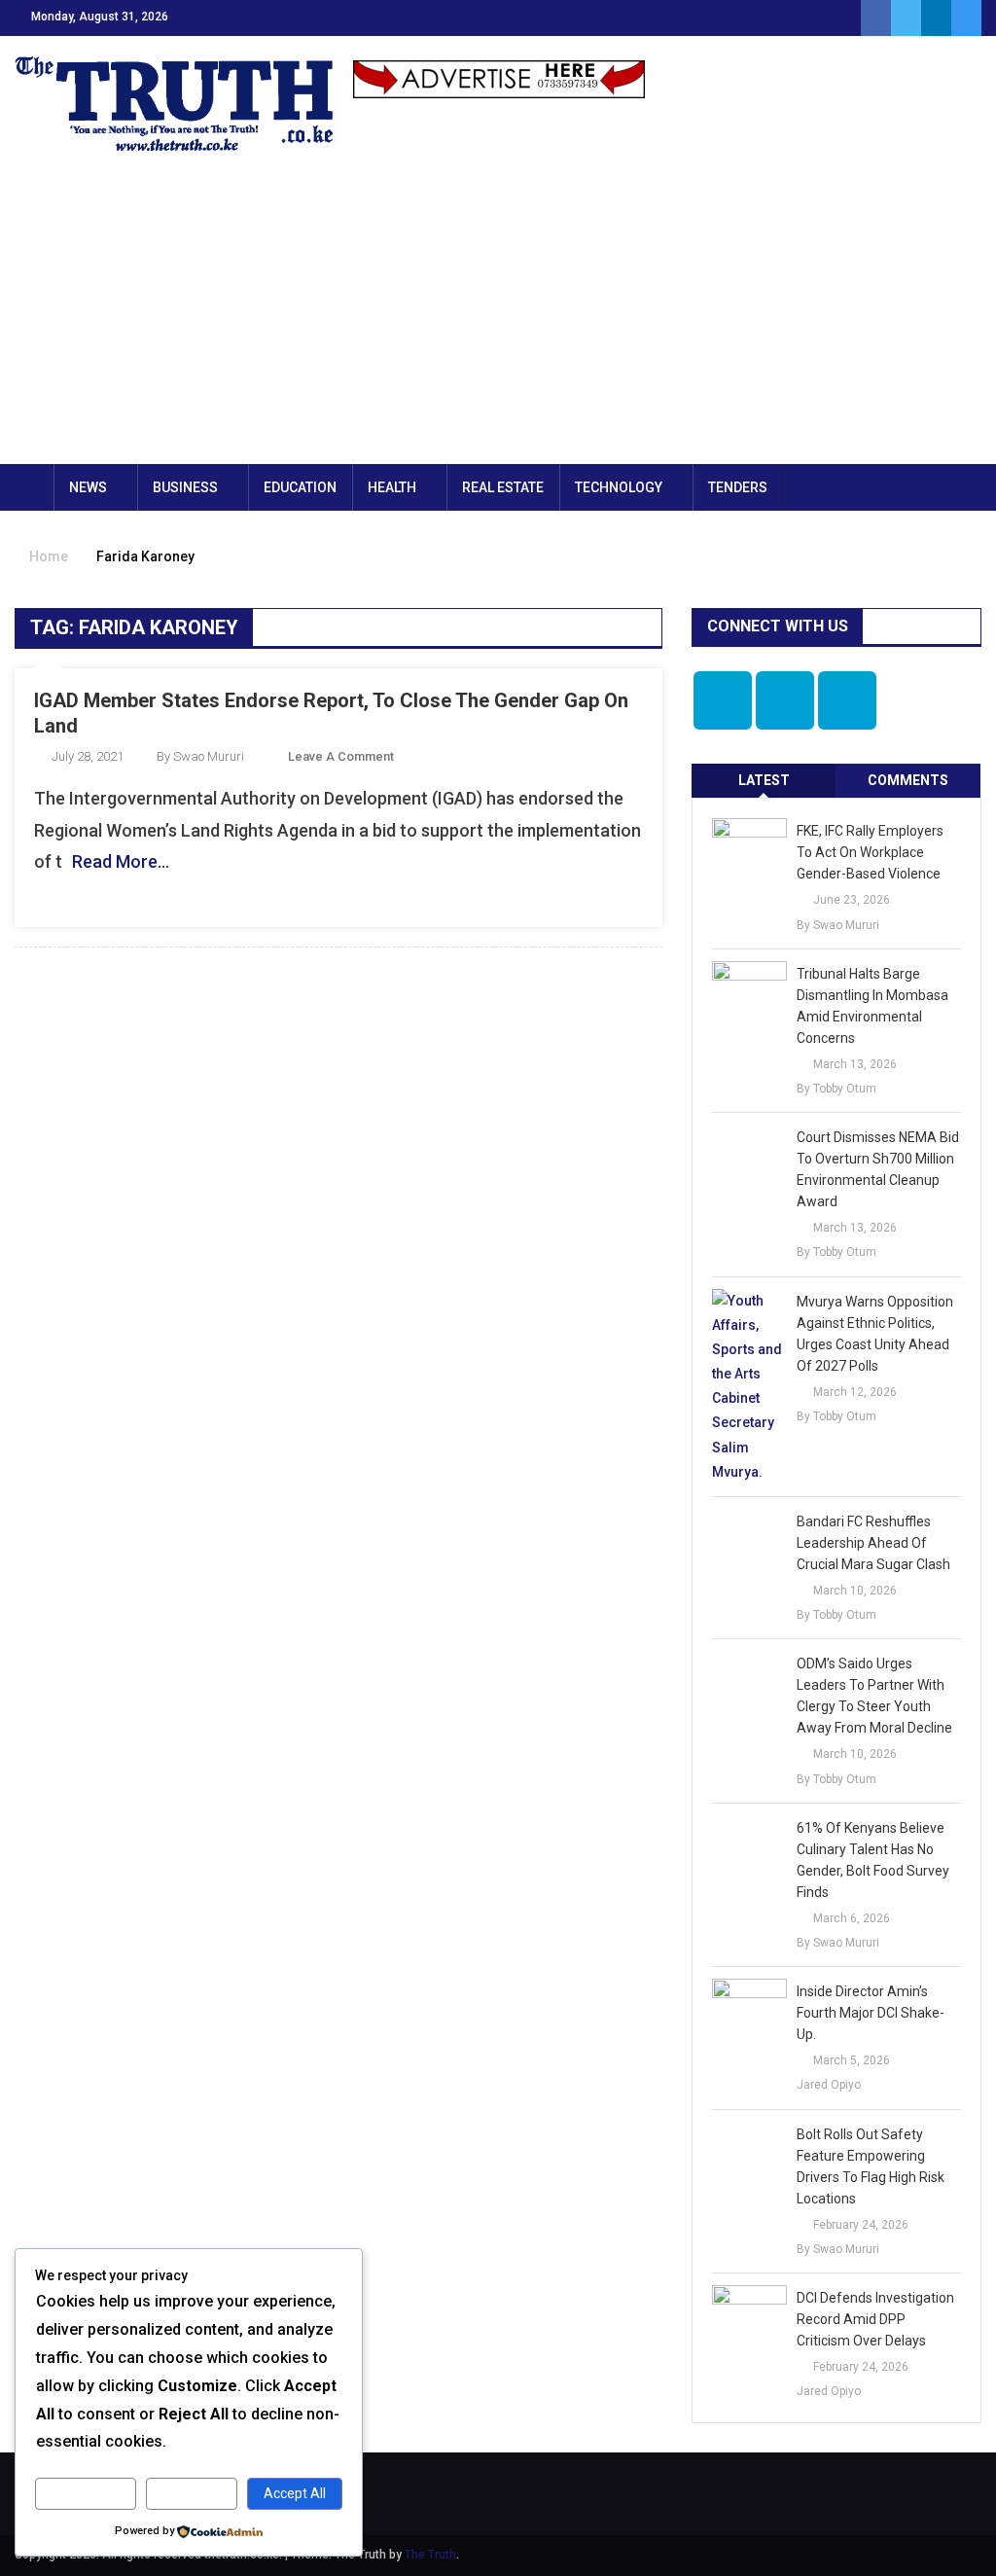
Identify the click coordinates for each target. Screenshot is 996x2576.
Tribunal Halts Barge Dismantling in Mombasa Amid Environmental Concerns (872, 1006)
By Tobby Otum (836, 1089)
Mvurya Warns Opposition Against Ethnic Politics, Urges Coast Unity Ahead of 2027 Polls (875, 1334)
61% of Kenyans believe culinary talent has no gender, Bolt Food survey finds (873, 1860)
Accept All (295, 2493)
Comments (908, 780)
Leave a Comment (341, 756)
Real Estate (503, 487)
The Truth (430, 2555)
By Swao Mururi (200, 756)
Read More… (121, 861)
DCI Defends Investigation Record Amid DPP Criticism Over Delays (875, 2319)
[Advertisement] (498, 318)
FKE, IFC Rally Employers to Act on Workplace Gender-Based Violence (870, 852)
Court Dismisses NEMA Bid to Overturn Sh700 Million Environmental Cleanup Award (878, 1169)
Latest (764, 780)
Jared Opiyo (829, 2085)
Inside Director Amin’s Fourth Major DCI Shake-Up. (871, 2013)
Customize (85, 2493)
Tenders (738, 487)
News (88, 487)
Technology (619, 487)
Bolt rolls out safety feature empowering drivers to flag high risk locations (871, 2166)
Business (185, 487)
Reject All (191, 2493)
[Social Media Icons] (723, 700)
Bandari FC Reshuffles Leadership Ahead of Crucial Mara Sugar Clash (873, 1543)
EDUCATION (300, 487)
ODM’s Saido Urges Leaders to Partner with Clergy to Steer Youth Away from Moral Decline (874, 1696)
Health (392, 487)
